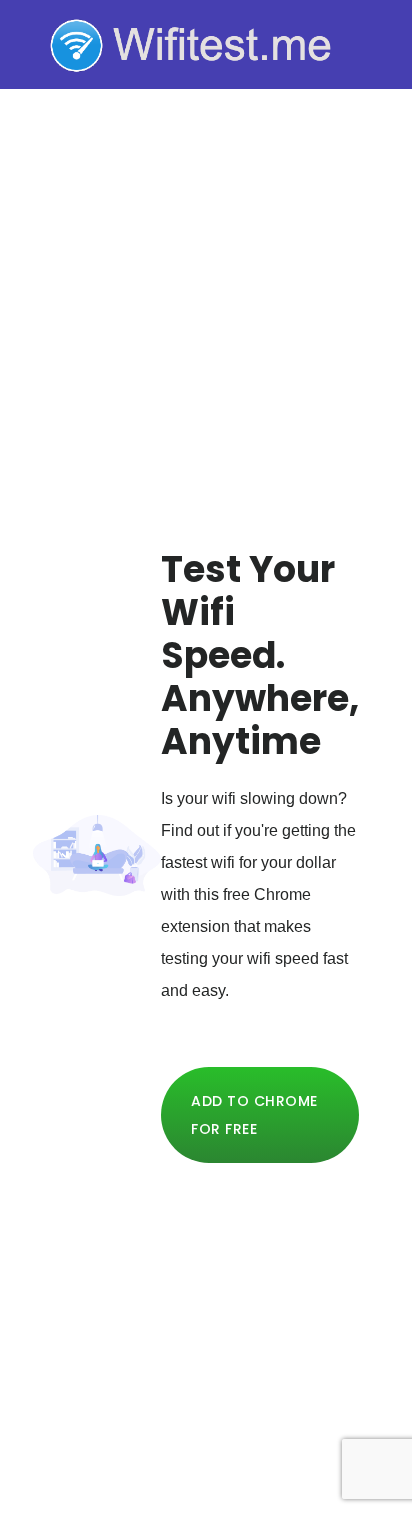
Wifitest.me (206, 44)
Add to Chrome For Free (254, 1115)
